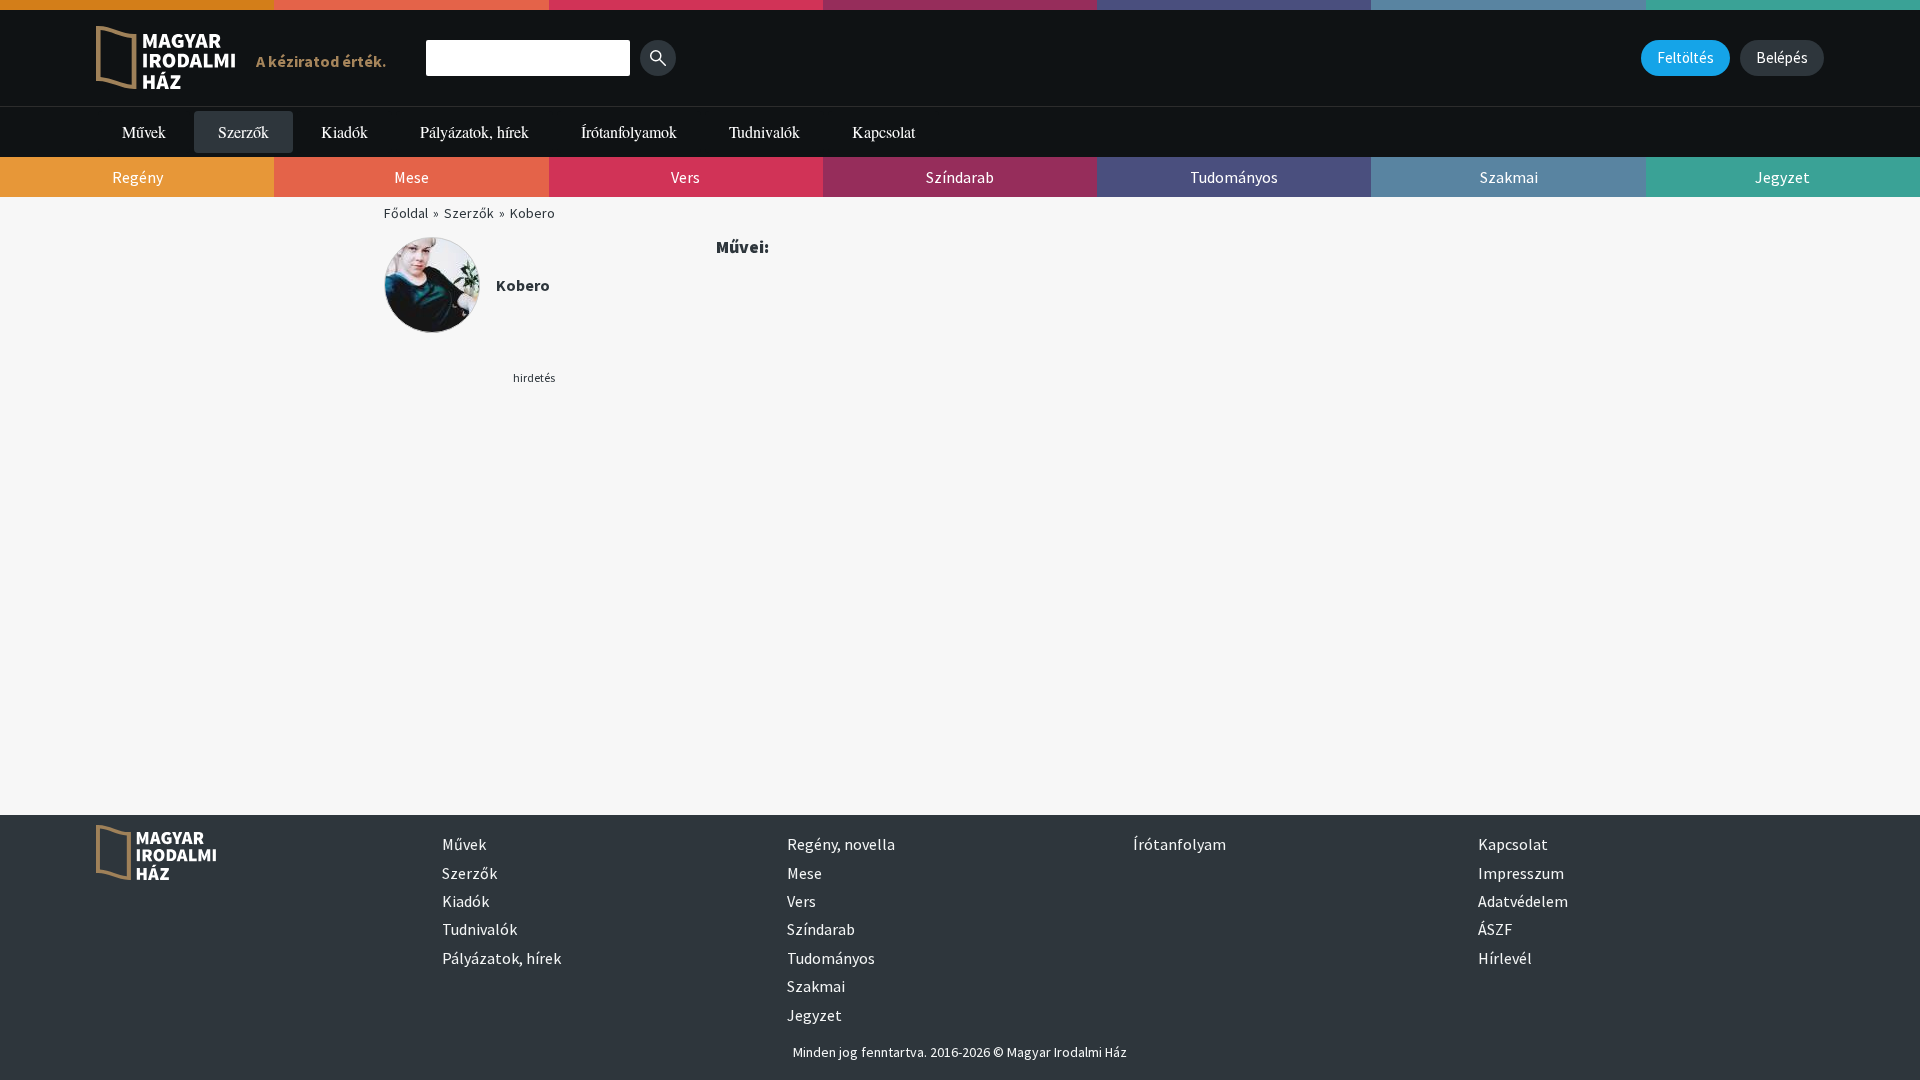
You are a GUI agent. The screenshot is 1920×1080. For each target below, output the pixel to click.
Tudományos (831, 958)
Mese (804, 873)
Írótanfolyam (1179, 844)
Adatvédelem (1523, 901)
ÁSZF (1495, 929)
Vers (801, 901)
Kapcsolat (883, 131)
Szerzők (243, 131)
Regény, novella (841, 844)
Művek (144, 131)
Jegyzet (814, 1015)
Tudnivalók (764, 131)
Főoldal (406, 213)
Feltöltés (1685, 57)
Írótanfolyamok (629, 131)
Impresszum (1521, 873)
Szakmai (816, 986)
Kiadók (344, 131)
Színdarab (821, 929)
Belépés (1782, 57)
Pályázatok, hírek (474, 131)
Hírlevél (1505, 958)
